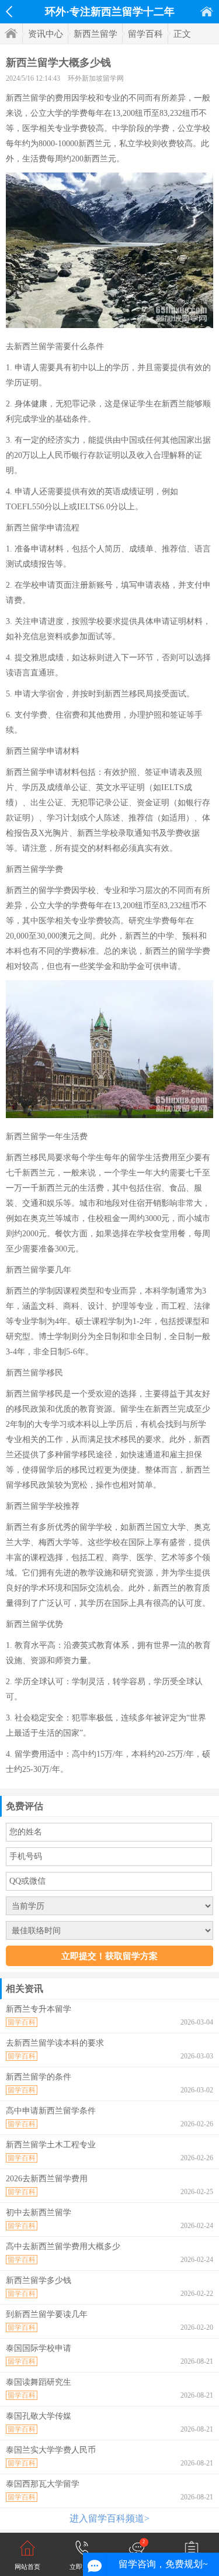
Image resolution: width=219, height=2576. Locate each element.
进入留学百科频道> (109, 2518)
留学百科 (145, 34)
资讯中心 (46, 34)
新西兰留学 (95, 34)
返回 (9, 12)
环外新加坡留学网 (96, 78)
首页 (207, 11)
